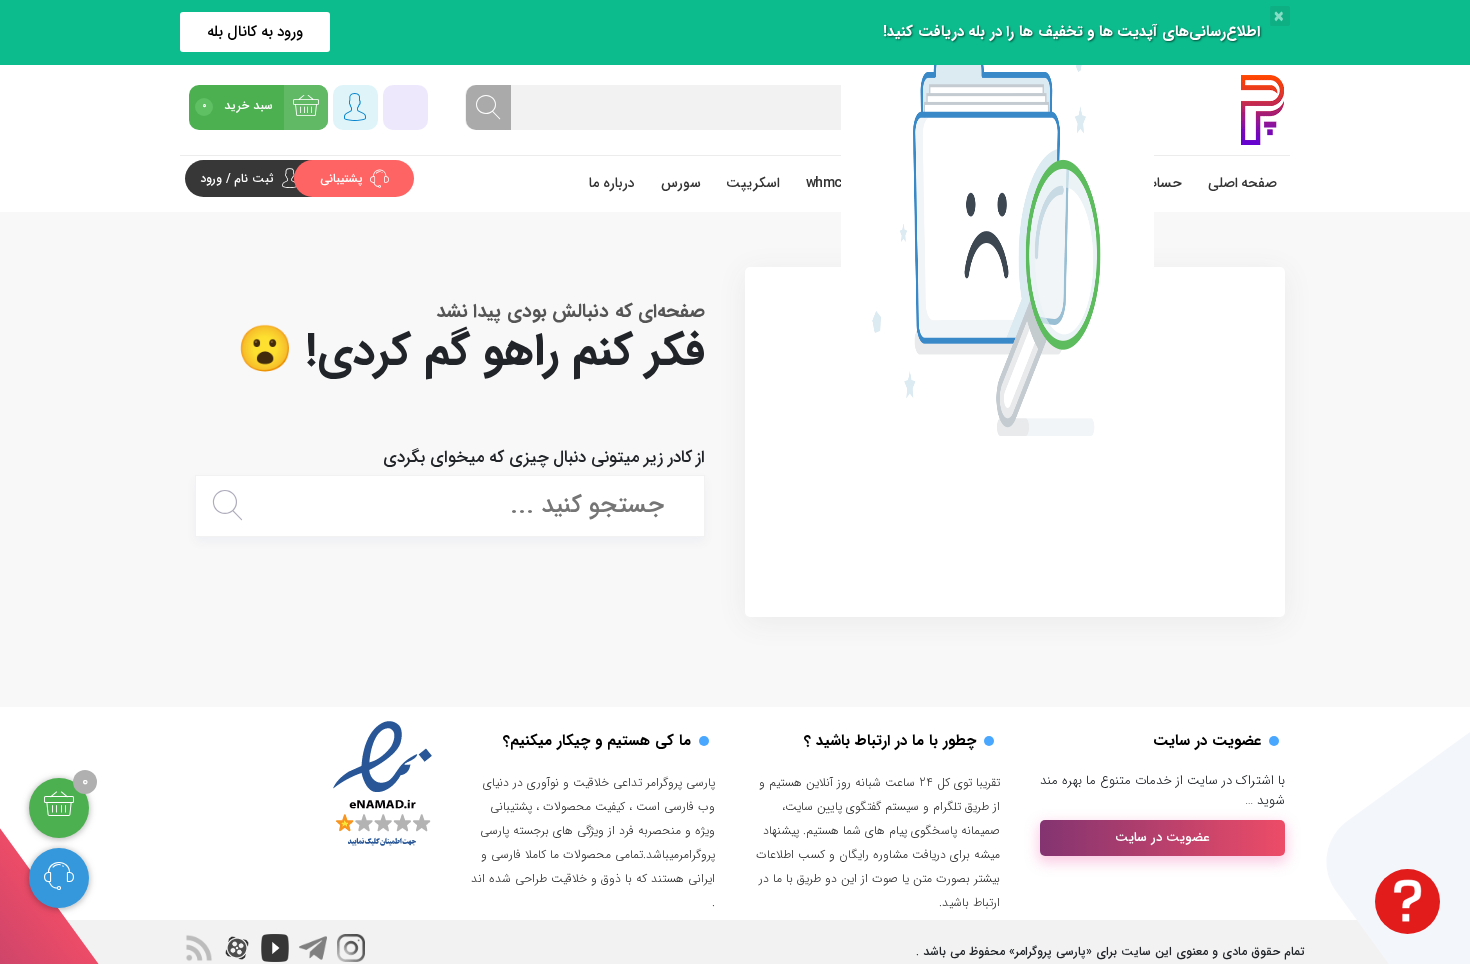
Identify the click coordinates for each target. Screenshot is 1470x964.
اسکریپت (753, 183)
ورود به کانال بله (255, 32)
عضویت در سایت (1162, 837)
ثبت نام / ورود (237, 178)
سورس (681, 183)
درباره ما (612, 183)
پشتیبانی (343, 178)
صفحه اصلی (1243, 183)
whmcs (828, 183)
